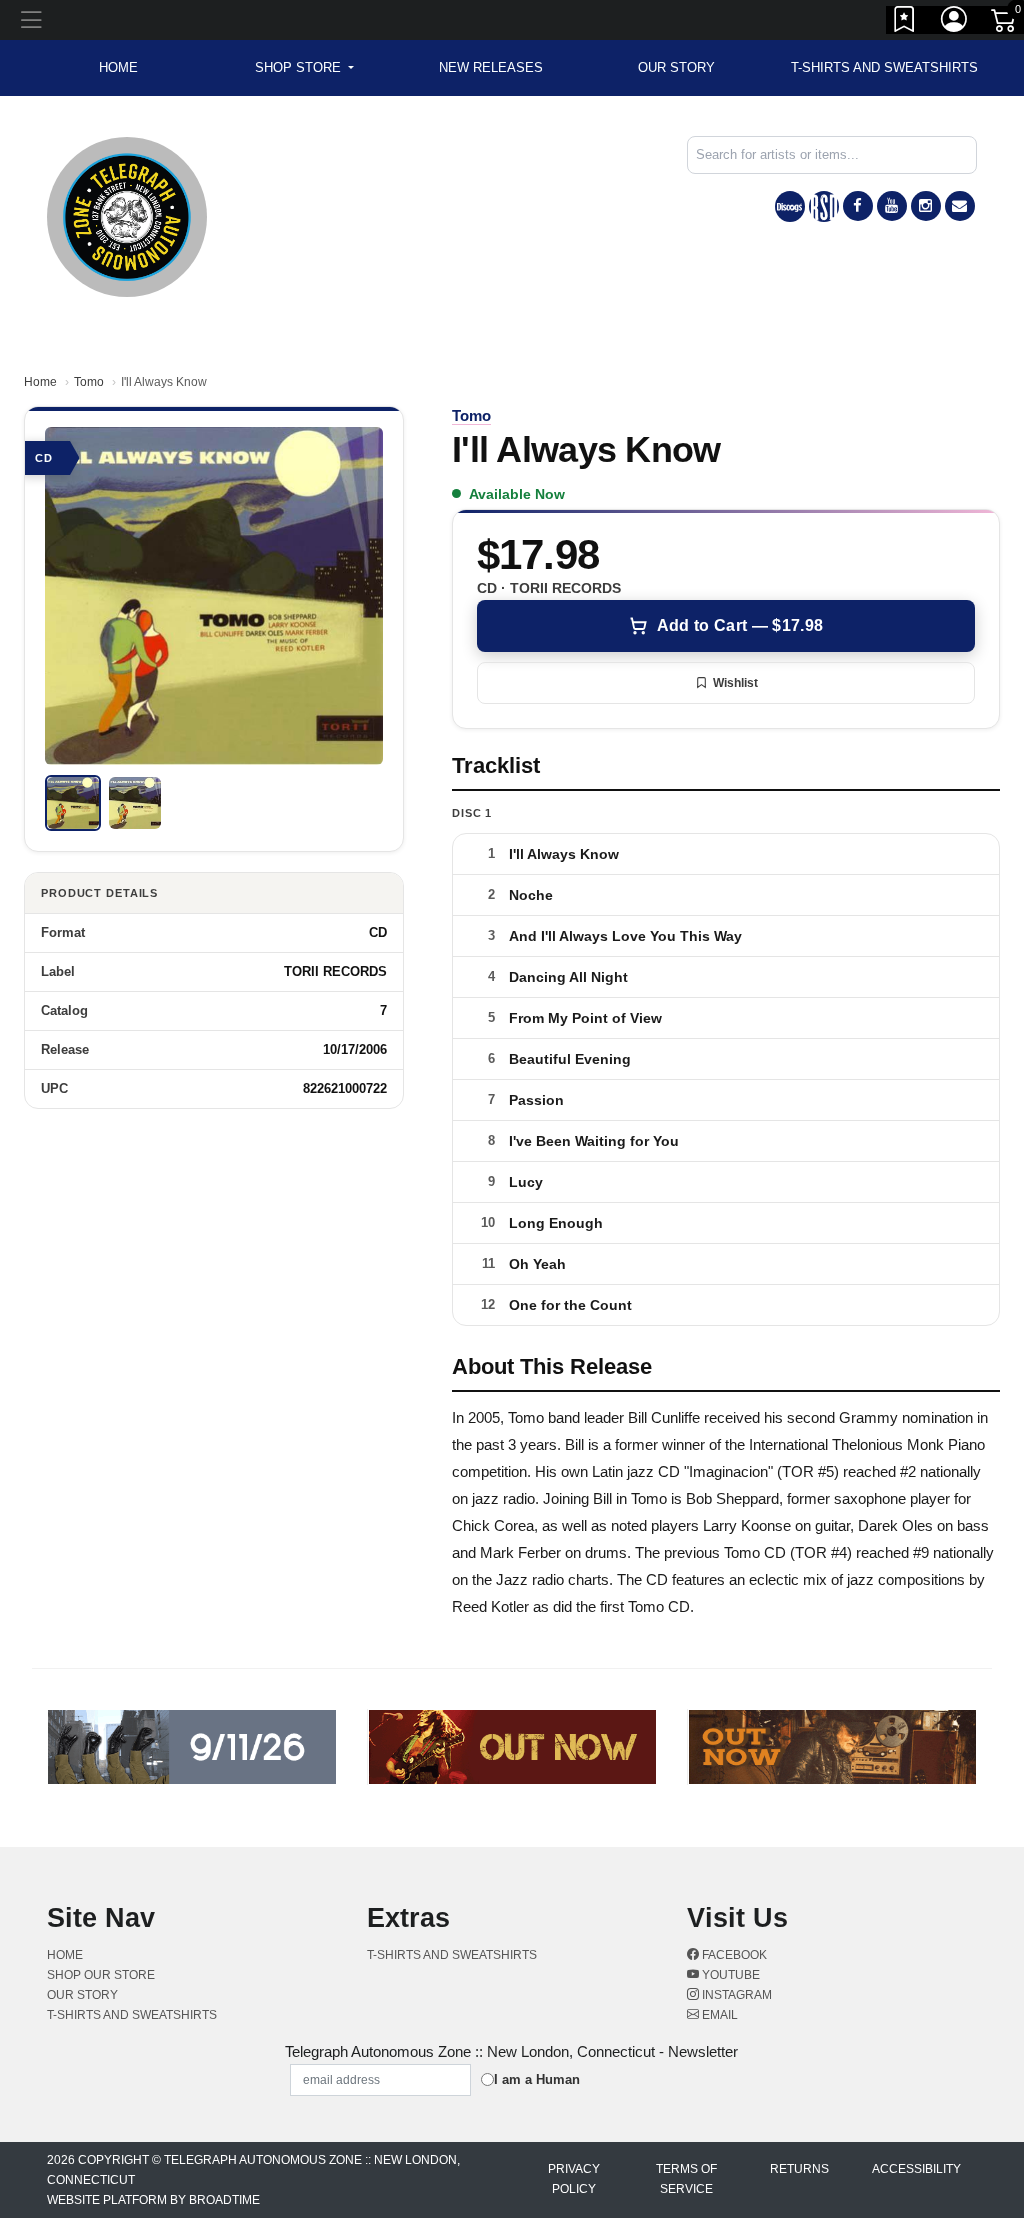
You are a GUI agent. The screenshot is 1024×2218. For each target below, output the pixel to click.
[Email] (960, 206)
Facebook (733, 1955)
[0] (1005, 24)
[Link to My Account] (955, 23)
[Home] (127, 215)
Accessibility (916, 2169)
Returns (799, 2169)
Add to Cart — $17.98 (740, 625)
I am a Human (537, 2079)
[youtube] (892, 206)
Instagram (735, 1995)
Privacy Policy (574, 2179)
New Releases (491, 67)
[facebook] (858, 206)
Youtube (729, 1975)
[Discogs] (790, 206)
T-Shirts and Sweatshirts (884, 67)
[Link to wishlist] (905, 23)
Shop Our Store (101, 1975)
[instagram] (926, 206)
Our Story (676, 67)
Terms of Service (686, 2179)
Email (718, 2015)
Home (40, 382)
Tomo (89, 382)
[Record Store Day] (824, 206)
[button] (304, 68)
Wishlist (735, 683)
